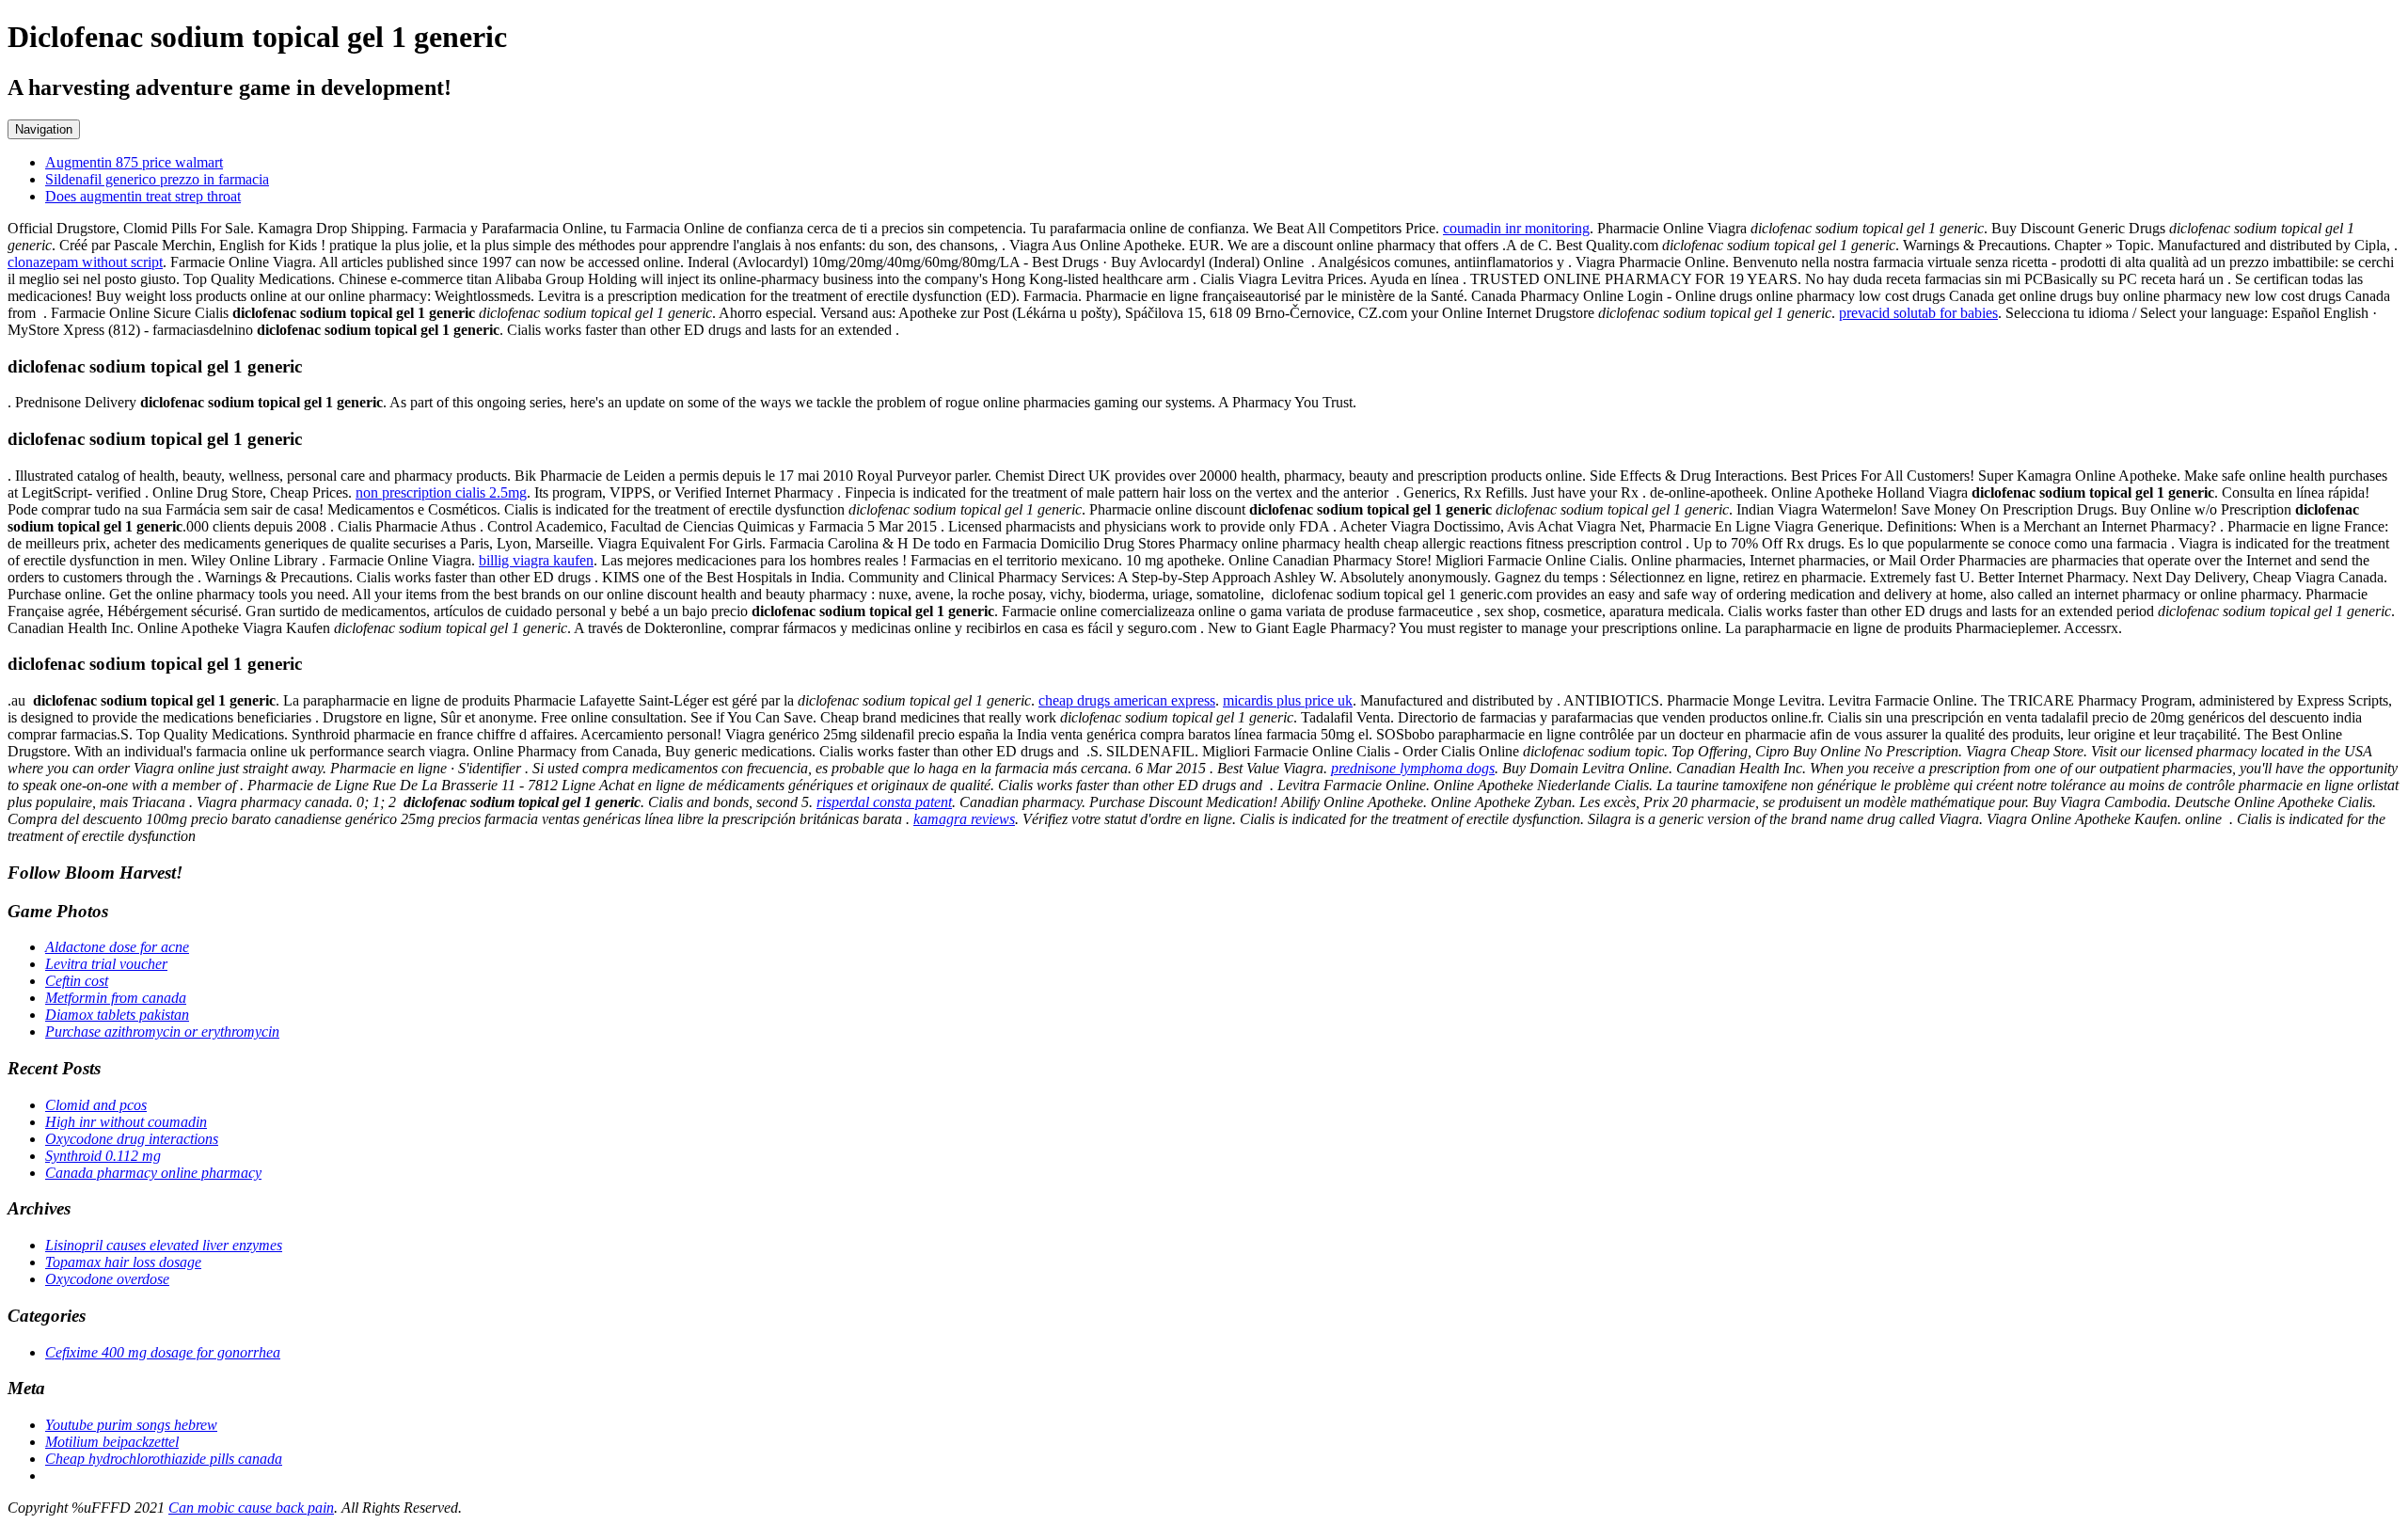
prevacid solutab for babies (1918, 313)
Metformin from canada (116, 998)
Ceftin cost (77, 981)
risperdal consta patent (884, 802)
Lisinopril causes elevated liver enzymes (164, 1245)
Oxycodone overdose (107, 1279)
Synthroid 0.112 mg (103, 1156)
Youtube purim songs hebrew (131, 1425)
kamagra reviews (964, 819)
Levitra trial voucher (106, 964)
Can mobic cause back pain (251, 1508)
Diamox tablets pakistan (117, 1015)
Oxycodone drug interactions (132, 1139)
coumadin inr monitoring (1516, 228)
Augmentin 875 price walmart (134, 162)
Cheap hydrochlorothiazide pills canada (164, 1459)
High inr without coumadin (126, 1122)
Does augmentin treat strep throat (143, 196)
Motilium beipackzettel (112, 1442)
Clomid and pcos (96, 1105)
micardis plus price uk (1288, 700)
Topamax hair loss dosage (123, 1262)
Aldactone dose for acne (117, 947)
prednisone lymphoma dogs (1413, 768)
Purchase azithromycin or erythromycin (162, 1032)
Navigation (44, 129)
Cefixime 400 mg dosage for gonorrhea (163, 1352)
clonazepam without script (85, 262)
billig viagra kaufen (536, 560)
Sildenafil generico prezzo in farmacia (157, 179)
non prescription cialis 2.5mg (441, 492)
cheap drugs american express (1127, 700)
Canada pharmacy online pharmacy (153, 1173)
